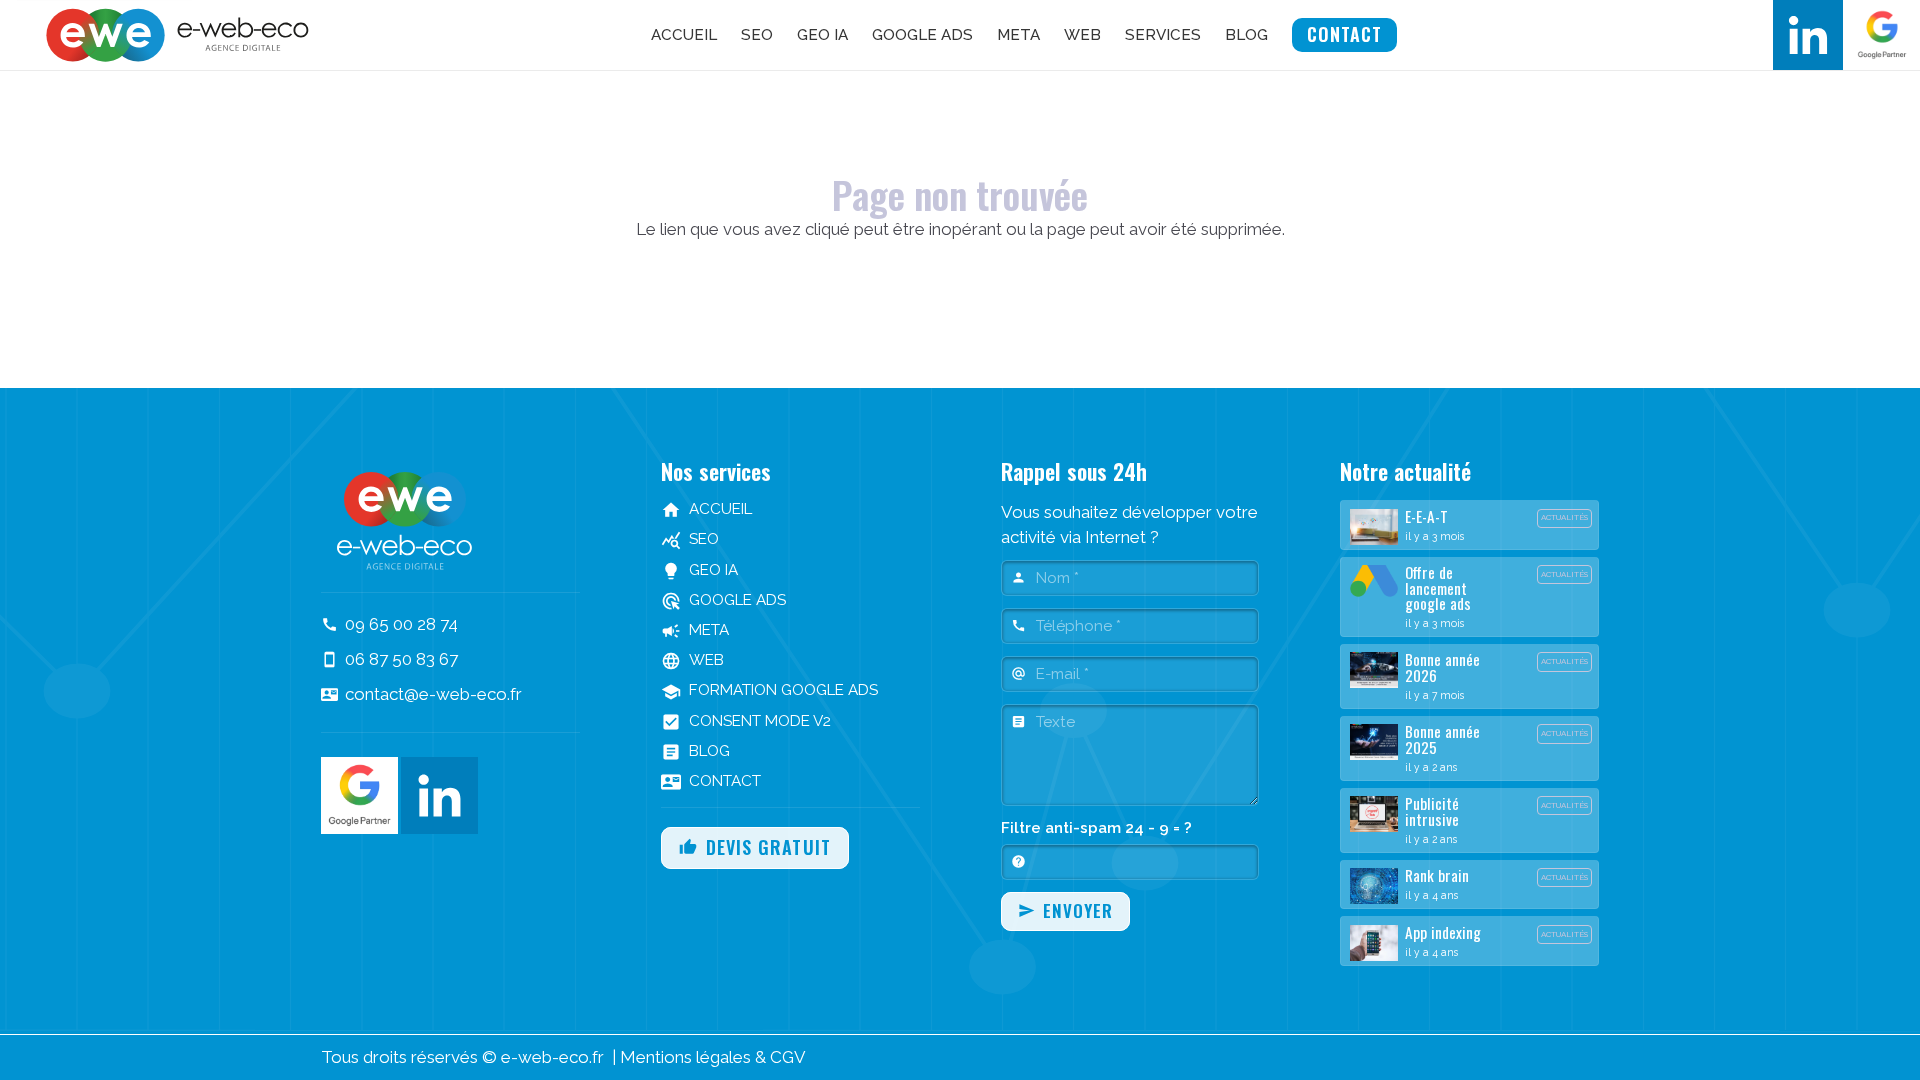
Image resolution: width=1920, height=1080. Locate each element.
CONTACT (711, 781)
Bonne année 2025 (1442, 738)
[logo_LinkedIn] (1808, 35)
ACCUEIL (706, 509)
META (695, 630)
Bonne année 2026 (1442, 666)
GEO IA (699, 570)
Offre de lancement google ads (1438, 587)
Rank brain (1437, 875)
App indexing (1443, 932)
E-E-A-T (1426, 516)
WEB (692, 660)
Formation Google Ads (769, 690)
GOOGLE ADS (723, 600)
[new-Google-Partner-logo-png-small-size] (1882, 35)
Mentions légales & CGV (713, 1057)
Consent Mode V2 (746, 721)
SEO (690, 539)
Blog (695, 751)
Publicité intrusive (1432, 810)
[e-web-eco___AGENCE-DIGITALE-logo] (182, 35)
